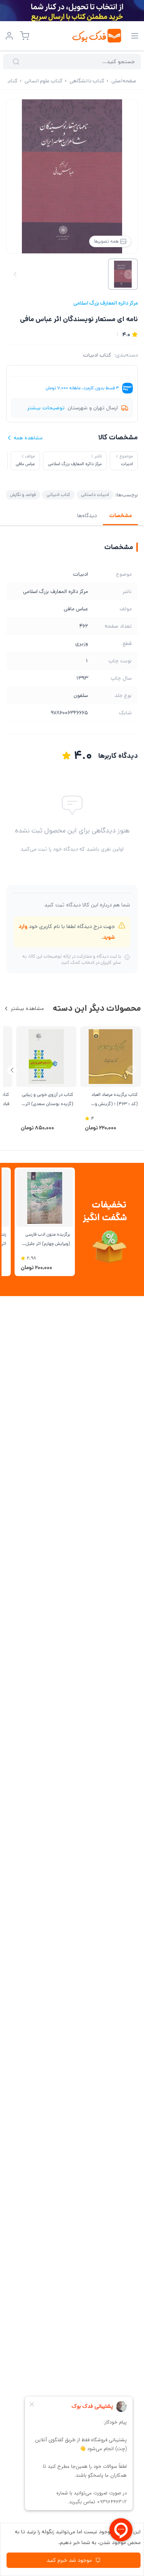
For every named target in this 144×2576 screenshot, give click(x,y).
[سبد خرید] (25, 36)
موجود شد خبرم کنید (69, 2560)
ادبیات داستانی (95, 495)
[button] (12, 1070)
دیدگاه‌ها (87, 516)
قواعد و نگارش (23, 495)
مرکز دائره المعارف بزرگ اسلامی (106, 303)
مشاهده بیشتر (27, 1008)
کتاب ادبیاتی (58, 495)
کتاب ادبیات (97, 355)
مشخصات (120, 516)
